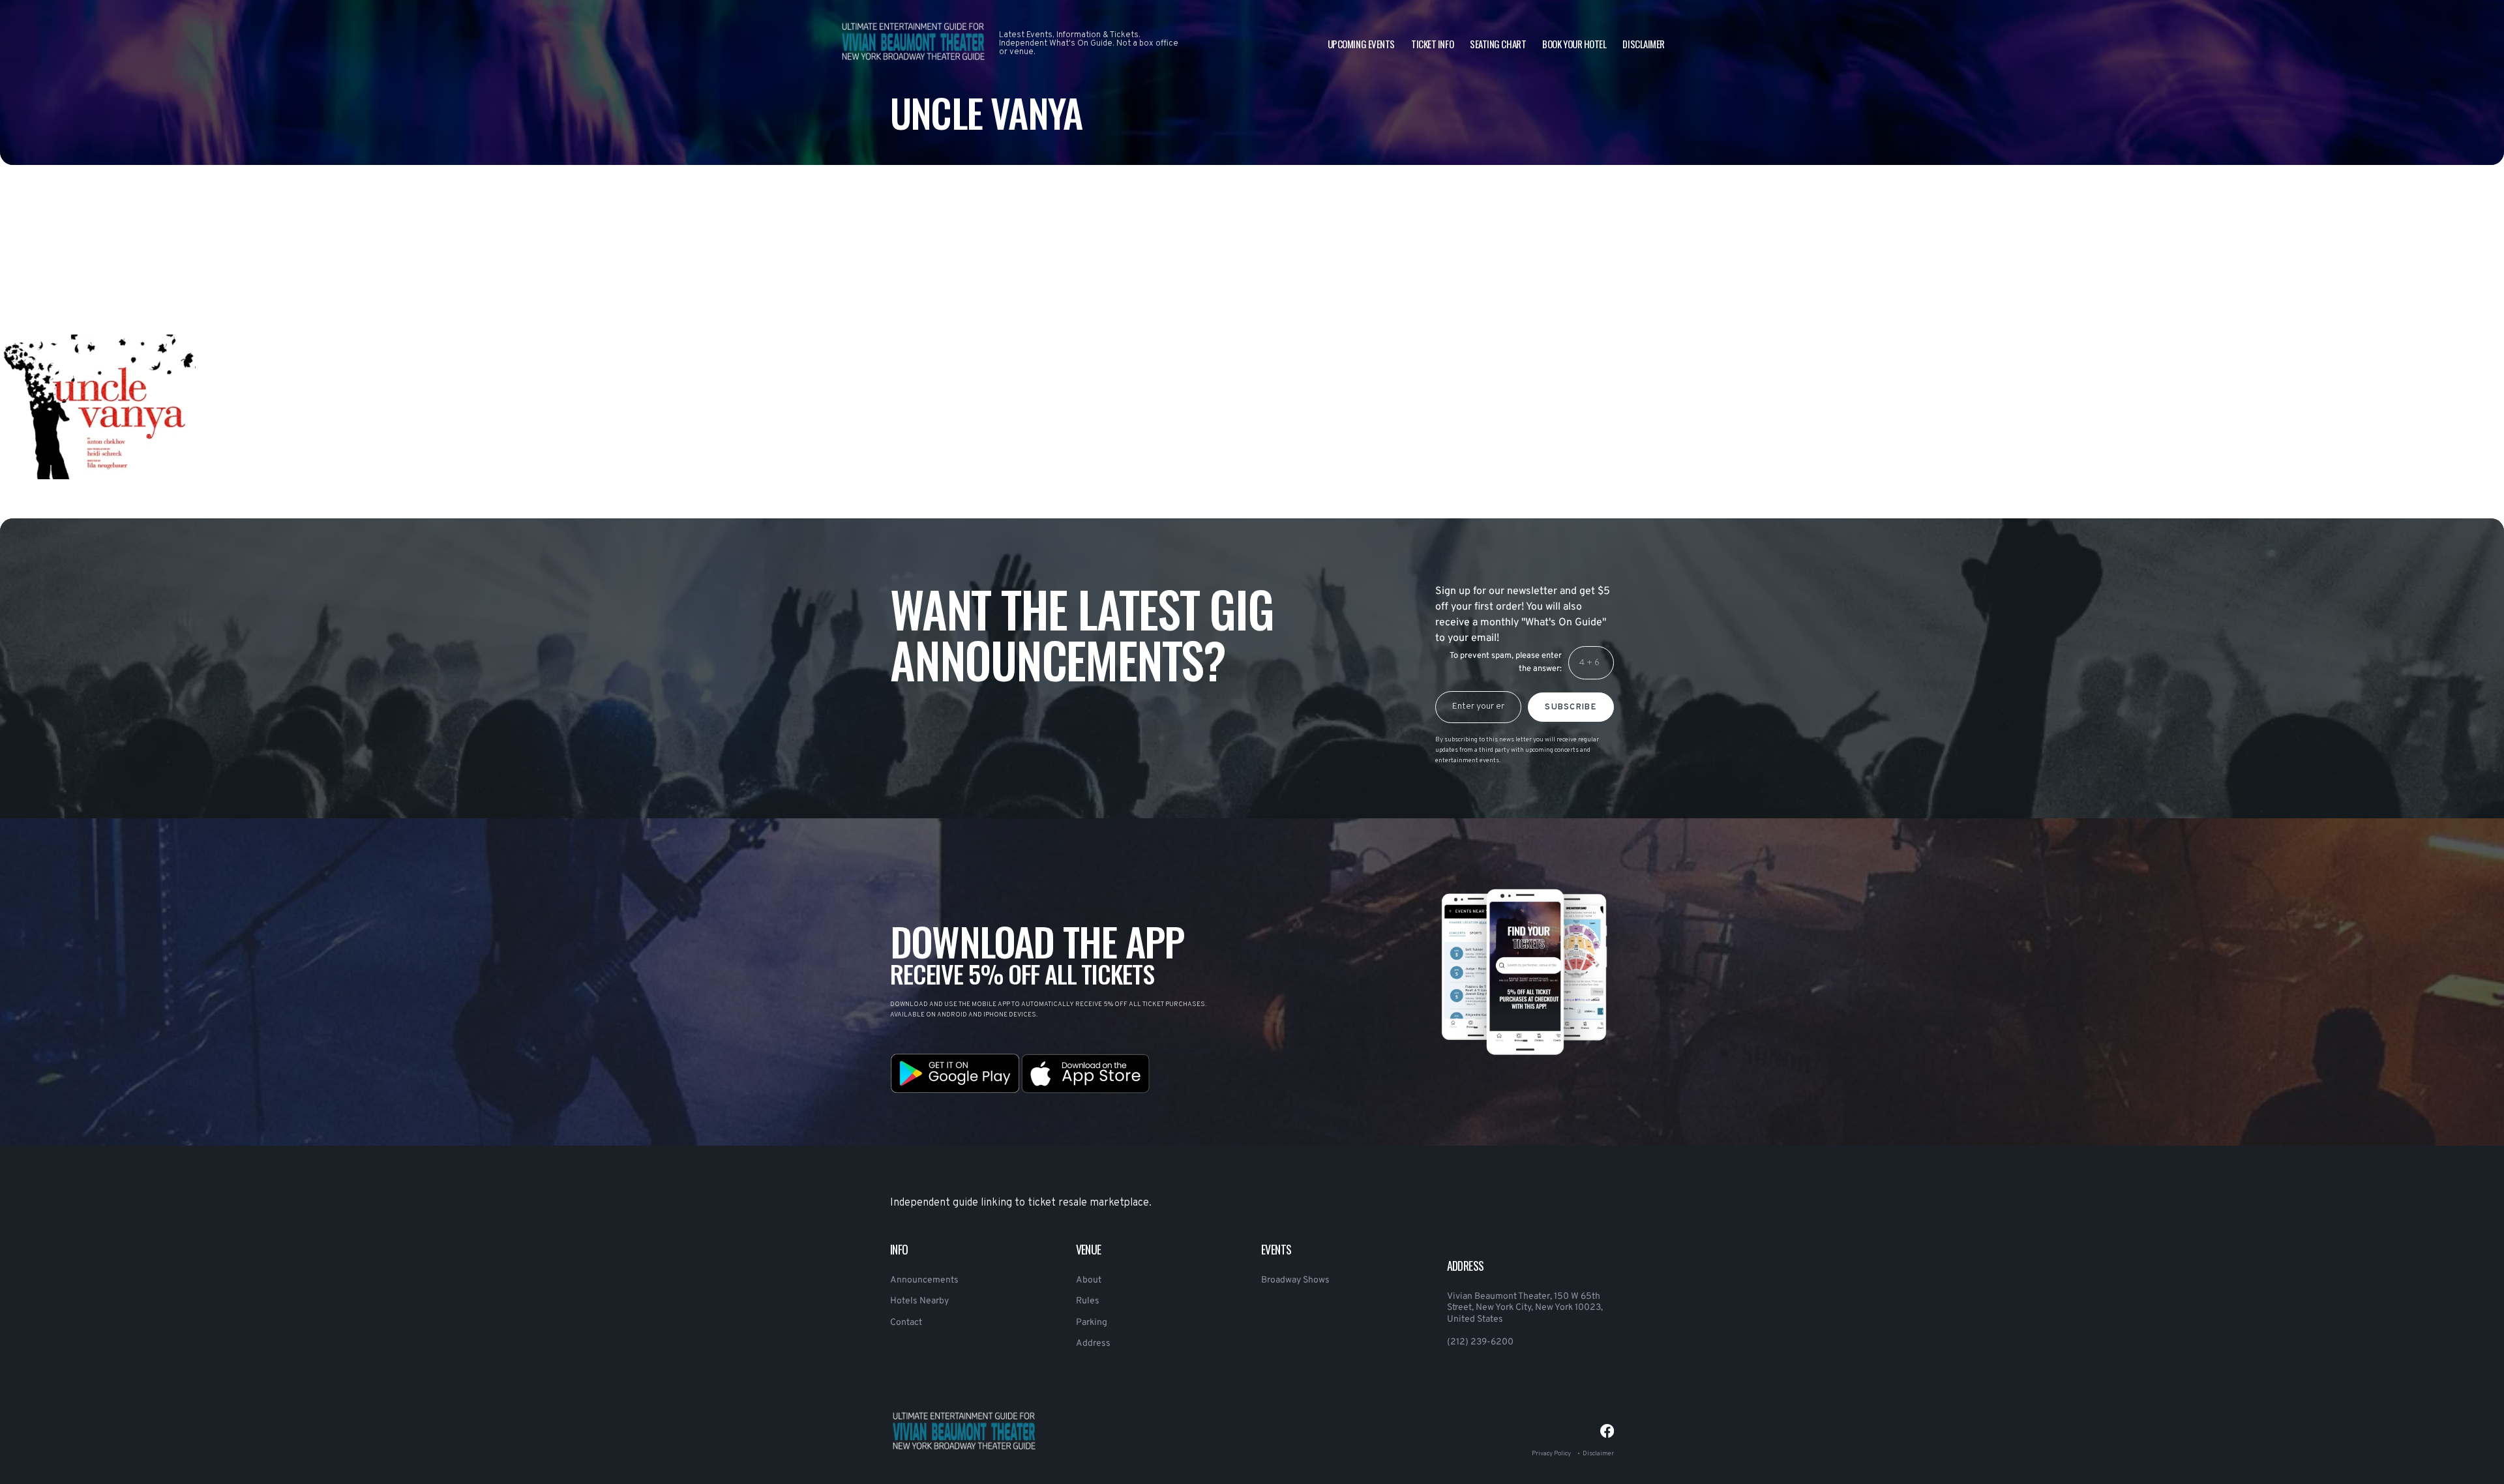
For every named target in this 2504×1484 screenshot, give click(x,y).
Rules (1088, 1301)
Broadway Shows (1295, 1280)
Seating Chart (1498, 44)
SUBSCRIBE (1571, 707)
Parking (1092, 1323)
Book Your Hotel (1574, 44)
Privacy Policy (1551, 1454)
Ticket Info (1432, 44)
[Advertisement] (391, 282)
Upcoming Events (1361, 44)
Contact (906, 1323)
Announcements (924, 1280)
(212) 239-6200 (1480, 1342)
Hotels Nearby (919, 1301)
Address (1093, 1343)
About (1089, 1280)
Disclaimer (1644, 44)
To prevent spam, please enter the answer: (1506, 662)
